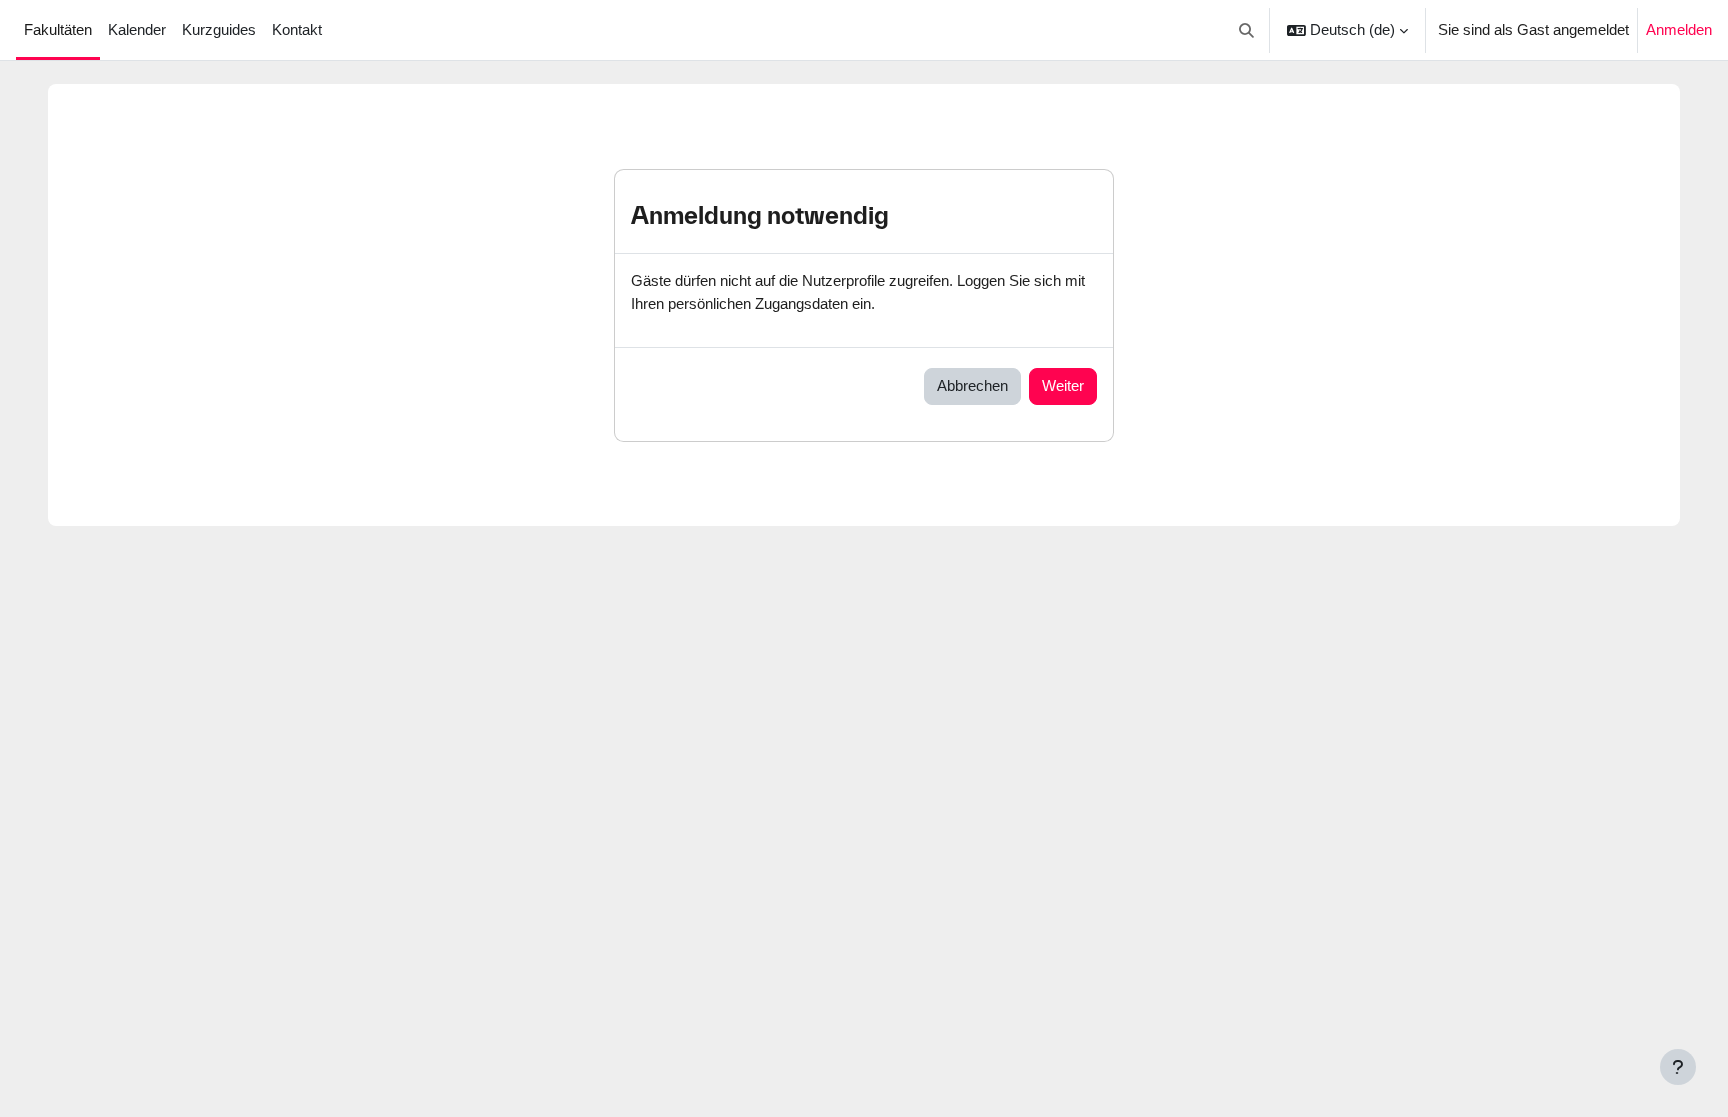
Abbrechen (972, 385)
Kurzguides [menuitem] (219, 29)
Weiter (1063, 385)
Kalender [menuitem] (137, 29)
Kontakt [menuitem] (297, 29)
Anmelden (1679, 29)
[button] (1247, 30)
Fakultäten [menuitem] (58, 29)
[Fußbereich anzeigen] (1678, 1067)
